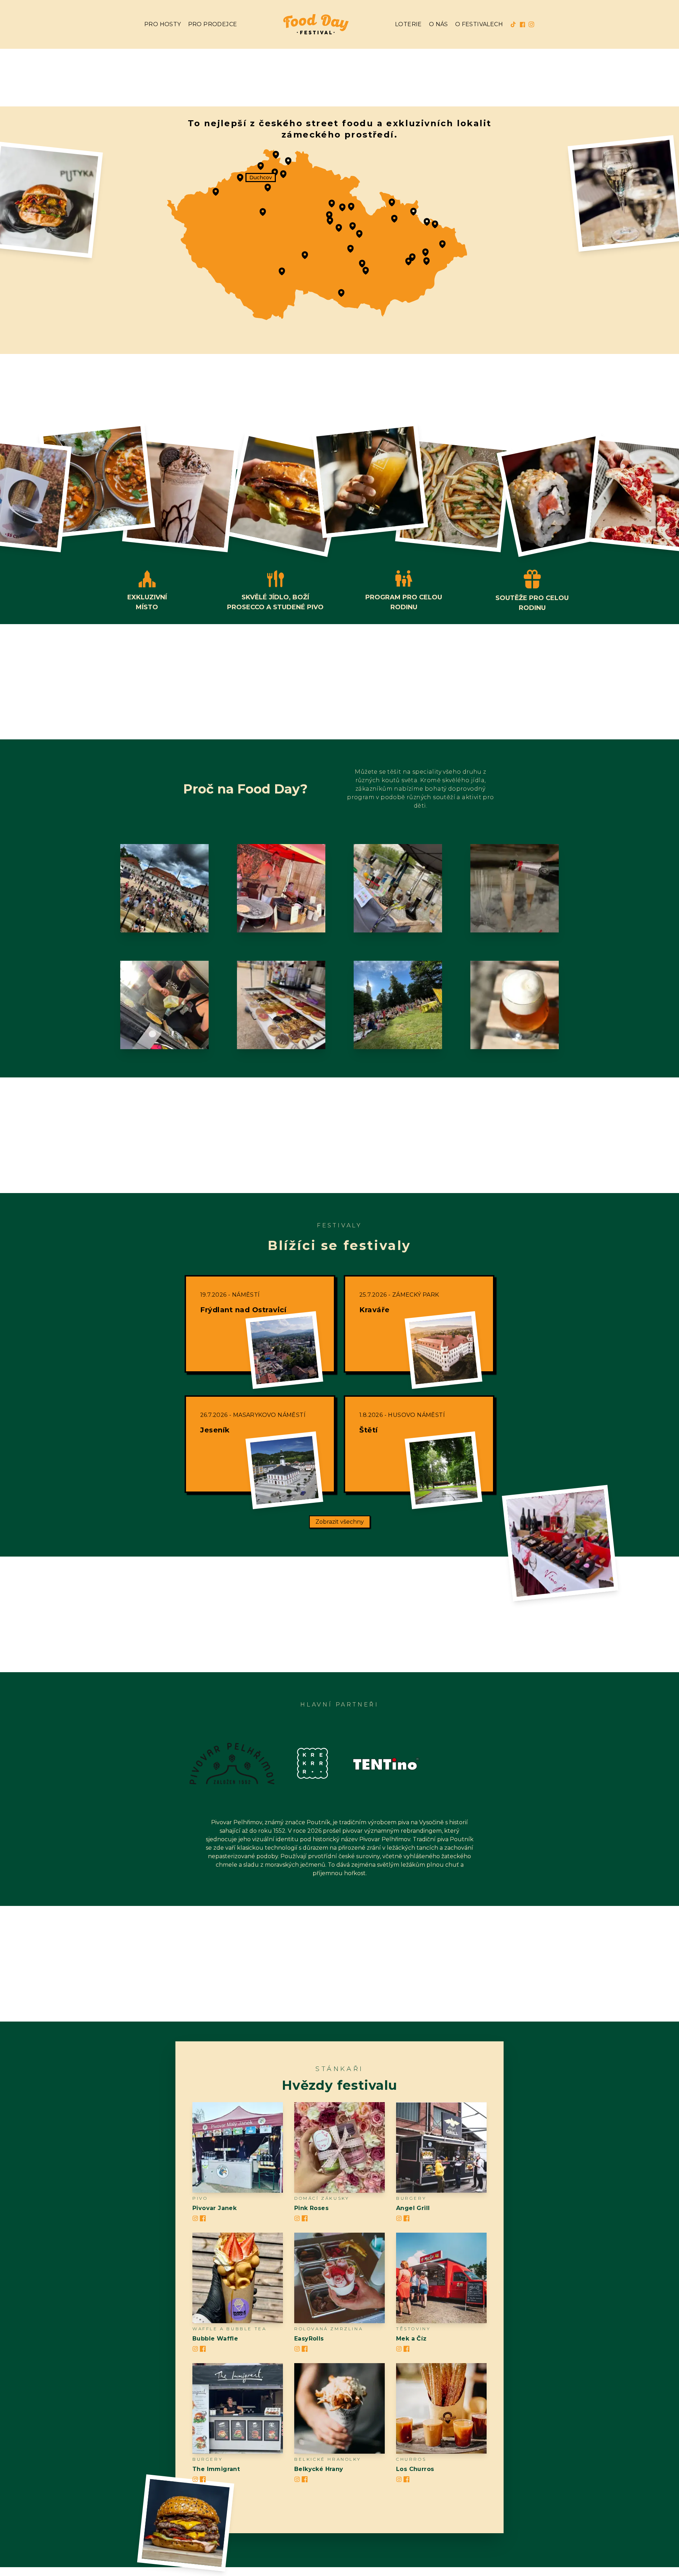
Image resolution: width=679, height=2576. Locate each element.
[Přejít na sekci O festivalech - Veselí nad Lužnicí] (282, 271)
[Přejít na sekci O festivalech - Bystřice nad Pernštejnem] (350, 249)
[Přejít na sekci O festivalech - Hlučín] (435, 224)
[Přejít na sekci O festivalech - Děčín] (261, 166)
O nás (439, 24)
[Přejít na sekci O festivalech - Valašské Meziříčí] (425, 252)
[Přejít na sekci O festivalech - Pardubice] (329, 215)
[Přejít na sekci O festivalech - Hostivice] (263, 212)
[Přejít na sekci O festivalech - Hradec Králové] (332, 203)
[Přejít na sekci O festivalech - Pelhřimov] (305, 255)
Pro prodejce (213, 24)
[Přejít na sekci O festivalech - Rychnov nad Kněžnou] (351, 207)
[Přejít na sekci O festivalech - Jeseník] (392, 202)
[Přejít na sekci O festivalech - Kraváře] (427, 222)
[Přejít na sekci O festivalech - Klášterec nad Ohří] (216, 192)
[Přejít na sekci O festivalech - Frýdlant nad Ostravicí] (442, 244)
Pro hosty (163, 24)
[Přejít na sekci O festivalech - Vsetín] (426, 261)
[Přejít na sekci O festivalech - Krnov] (413, 211)
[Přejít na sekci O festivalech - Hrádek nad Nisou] (288, 161)
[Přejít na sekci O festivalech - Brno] (366, 271)
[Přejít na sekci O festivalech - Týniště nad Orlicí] (342, 207)
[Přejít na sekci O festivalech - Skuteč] (339, 228)
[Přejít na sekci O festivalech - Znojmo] (341, 293)
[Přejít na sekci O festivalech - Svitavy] (359, 234)
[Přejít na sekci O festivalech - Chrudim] (330, 221)
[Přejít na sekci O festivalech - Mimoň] (283, 174)
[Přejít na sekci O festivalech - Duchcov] (240, 178)
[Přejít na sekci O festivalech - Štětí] (268, 187)
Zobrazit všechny (340, 1522)
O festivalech (479, 24)
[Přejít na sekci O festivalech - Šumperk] (394, 219)
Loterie (408, 24)
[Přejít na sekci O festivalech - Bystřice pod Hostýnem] (412, 257)
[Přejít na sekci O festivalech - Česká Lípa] (275, 172)
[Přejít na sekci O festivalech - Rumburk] (276, 155)
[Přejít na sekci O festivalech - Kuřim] (362, 263)
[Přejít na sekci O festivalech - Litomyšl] (353, 226)
